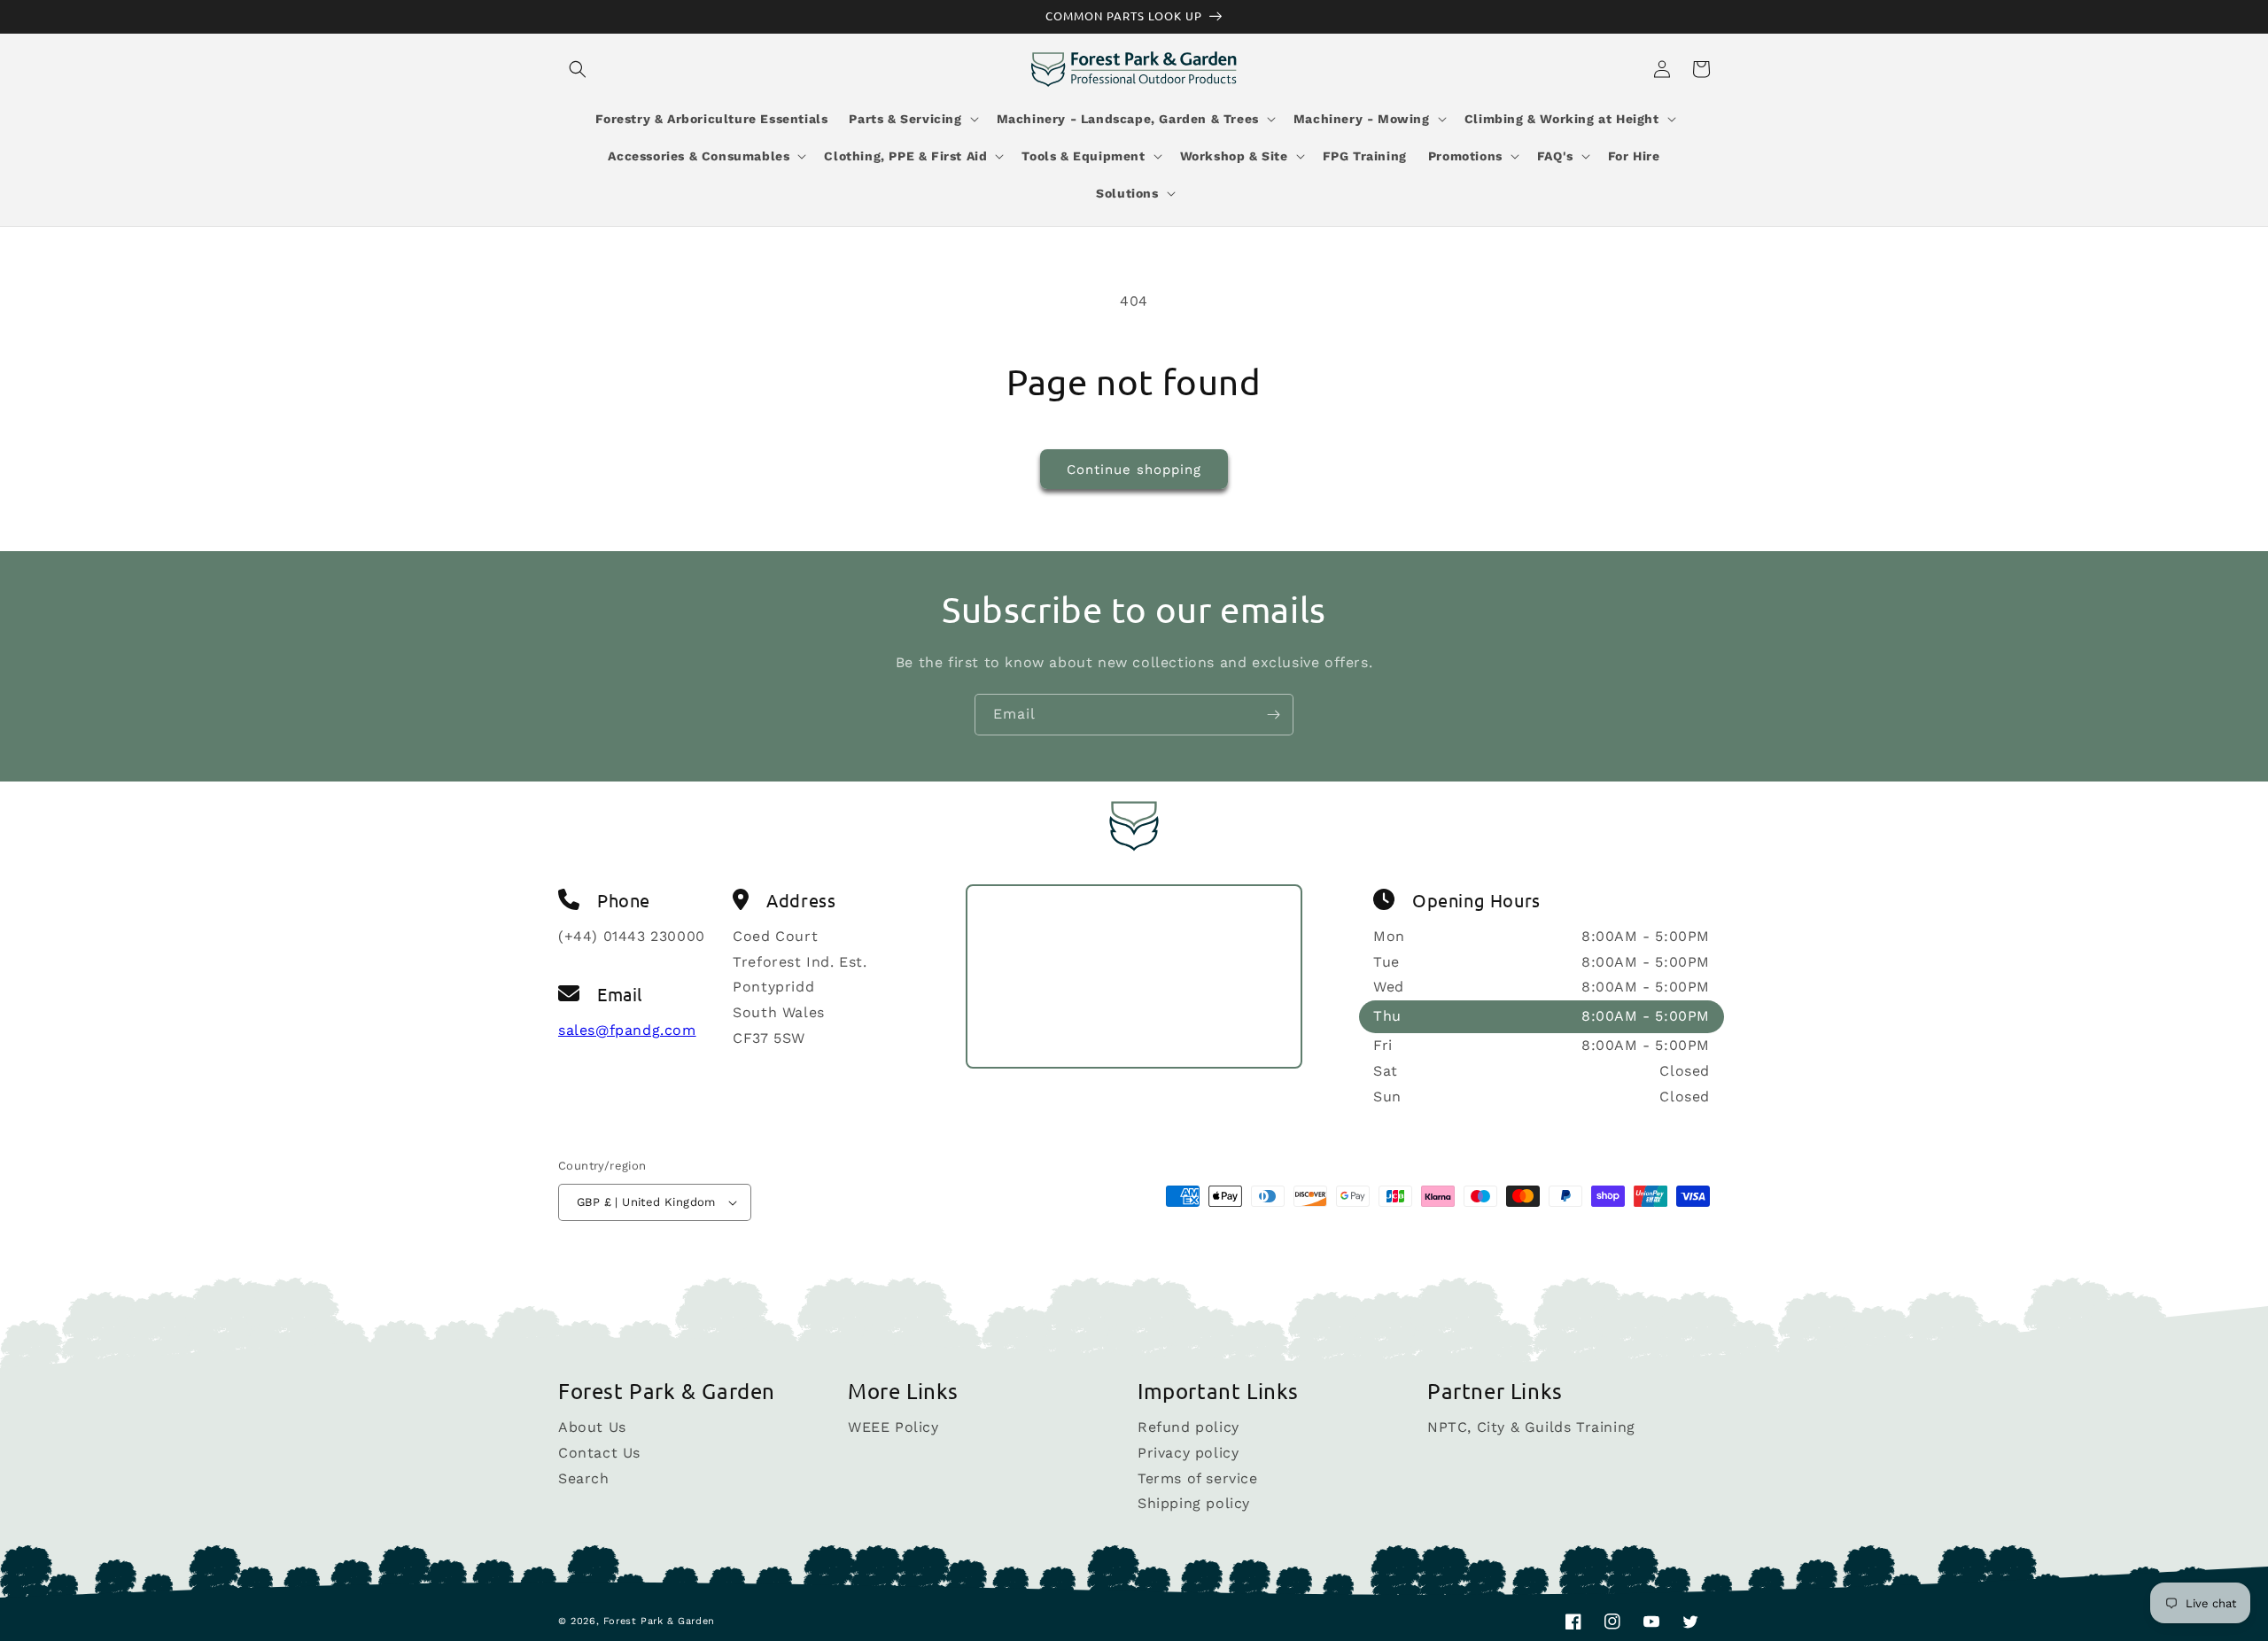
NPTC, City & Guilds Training (1531, 1428)
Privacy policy (1188, 1453)
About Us (592, 1428)
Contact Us (599, 1453)
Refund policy (1188, 1428)
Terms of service (1198, 1478)
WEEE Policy (893, 1428)
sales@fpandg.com (627, 1030)
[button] (578, 69)
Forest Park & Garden (659, 1621)
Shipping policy (1194, 1503)
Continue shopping (1134, 470)
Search (584, 1478)
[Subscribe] (1273, 715)
